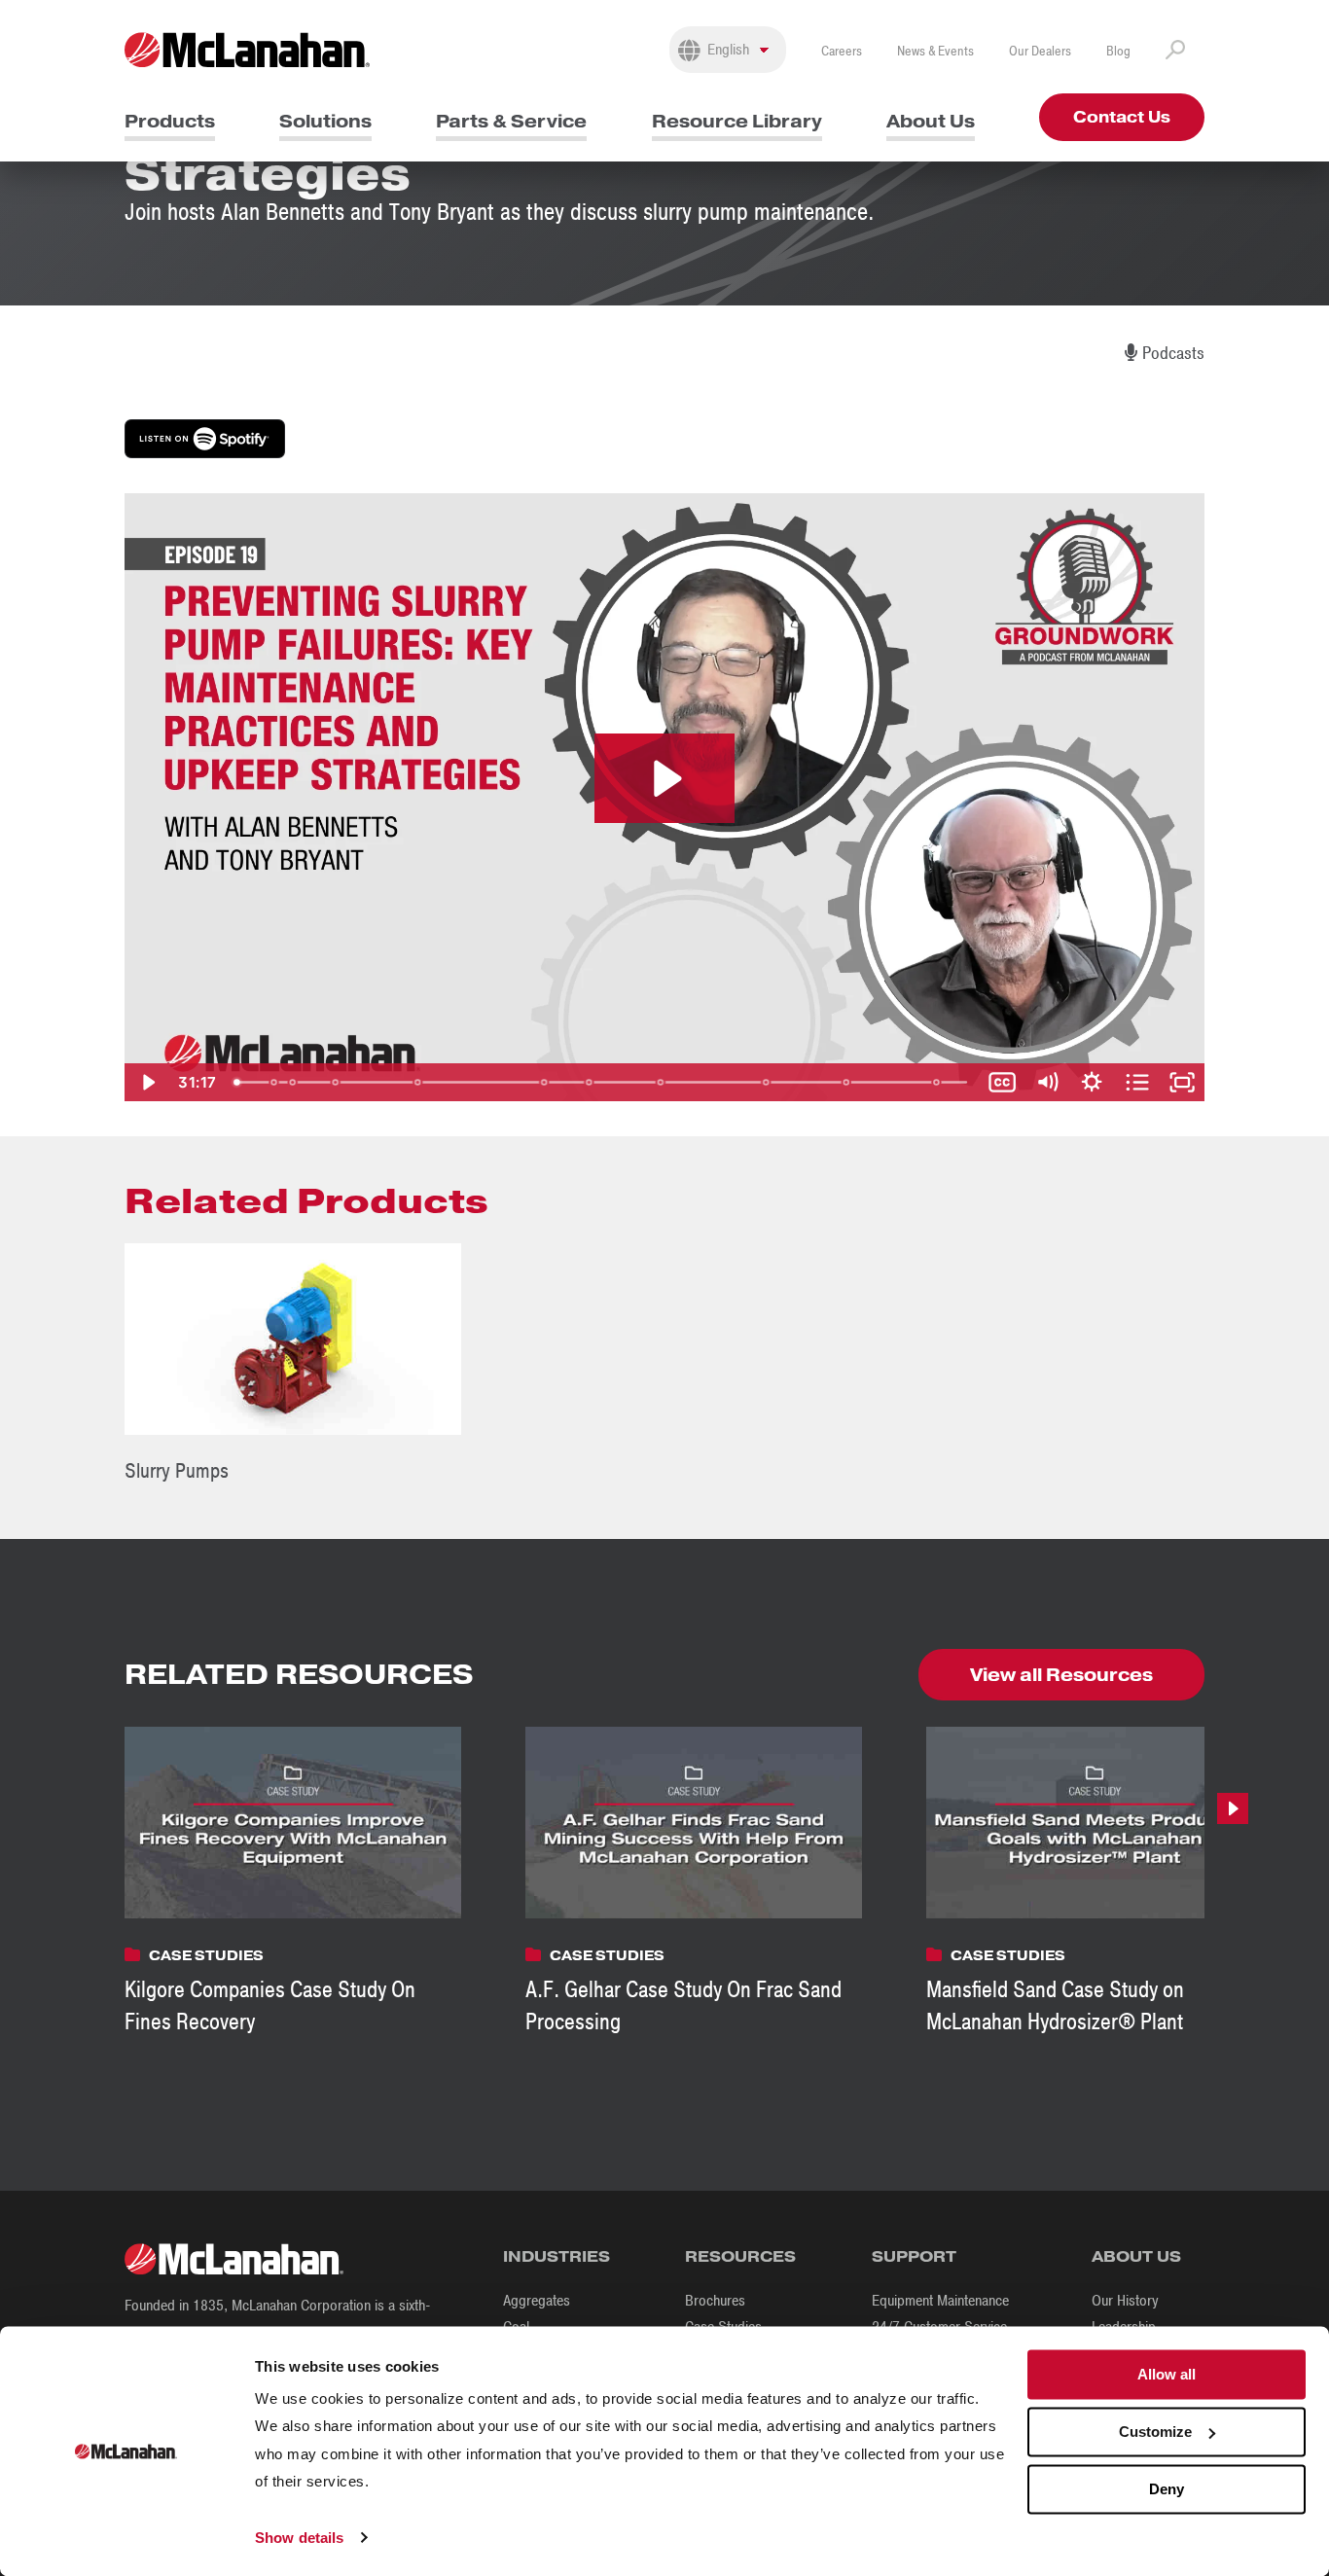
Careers (842, 51)
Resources (740, 2256)
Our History (1125, 2301)
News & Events (935, 51)
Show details (299, 2538)
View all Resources (1061, 1675)
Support (914, 2256)
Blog (1118, 51)
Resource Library (737, 121)
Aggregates (537, 2301)
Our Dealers (1040, 51)
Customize (1155, 2432)
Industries (557, 2256)
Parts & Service (511, 121)
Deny (1167, 2489)
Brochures (715, 2301)
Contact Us (1122, 117)
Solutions (325, 121)
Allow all (1167, 2374)
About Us (931, 121)
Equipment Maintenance (940, 2301)
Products (170, 121)
